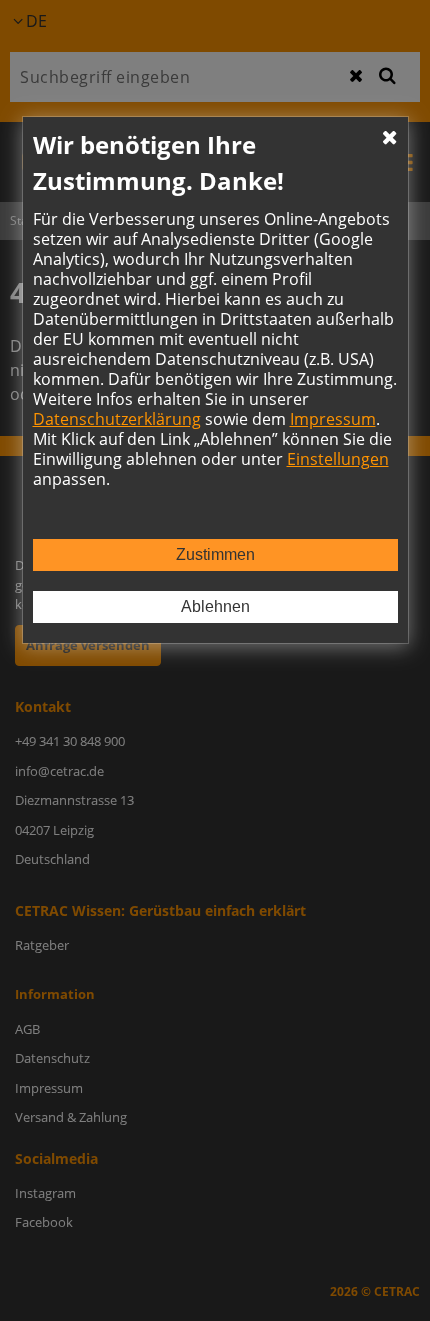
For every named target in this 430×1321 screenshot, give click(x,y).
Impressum (333, 419)
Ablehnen (215, 606)
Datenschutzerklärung (117, 419)
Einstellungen (338, 459)
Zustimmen (215, 554)
